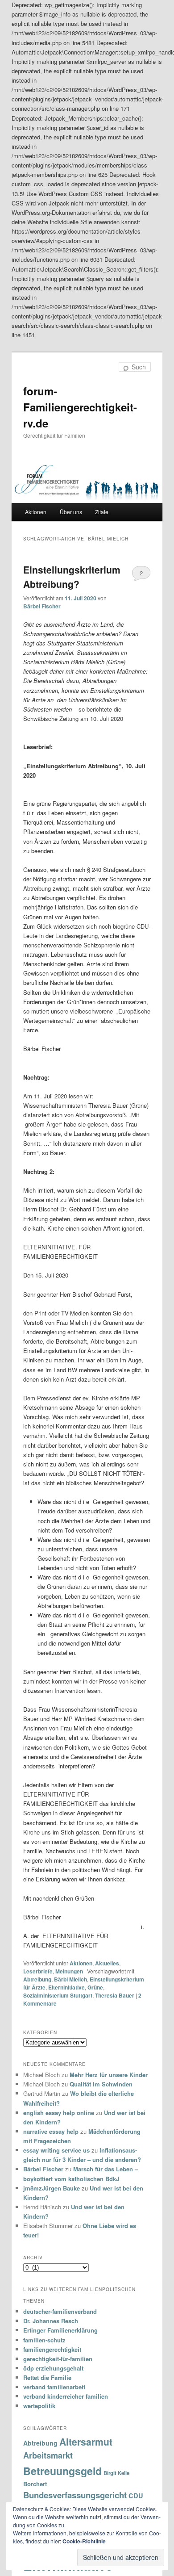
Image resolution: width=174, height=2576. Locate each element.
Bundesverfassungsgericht (75, 2495)
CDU (136, 2496)
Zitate (102, 512)
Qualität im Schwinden (101, 2084)
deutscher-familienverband (60, 2311)
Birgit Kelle (116, 2473)
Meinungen (69, 1971)
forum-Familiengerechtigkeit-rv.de (80, 407)
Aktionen (36, 512)
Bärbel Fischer (42, 606)
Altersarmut (86, 2442)
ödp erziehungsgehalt (53, 2368)
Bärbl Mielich (70, 1979)
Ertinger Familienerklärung (60, 2330)
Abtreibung (37, 1979)
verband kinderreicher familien (66, 2396)
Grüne (95, 1987)
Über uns (71, 512)
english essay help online (59, 2113)
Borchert (35, 2484)
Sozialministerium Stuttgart (58, 1995)
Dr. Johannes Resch (51, 2321)
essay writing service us (56, 2150)
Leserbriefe (38, 1971)
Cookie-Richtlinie (84, 2541)
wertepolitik (39, 2406)
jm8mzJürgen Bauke (52, 2188)
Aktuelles (107, 1963)
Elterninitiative (66, 1987)
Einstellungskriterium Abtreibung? (72, 577)
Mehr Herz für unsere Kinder (109, 2075)
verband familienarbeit (54, 2387)
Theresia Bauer (115, 1995)
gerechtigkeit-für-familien (58, 2359)
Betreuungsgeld (62, 2471)
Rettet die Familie (47, 2377)
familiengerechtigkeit (52, 2349)
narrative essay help (51, 2131)
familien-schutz (44, 2340)
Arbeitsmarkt (48, 2455)
